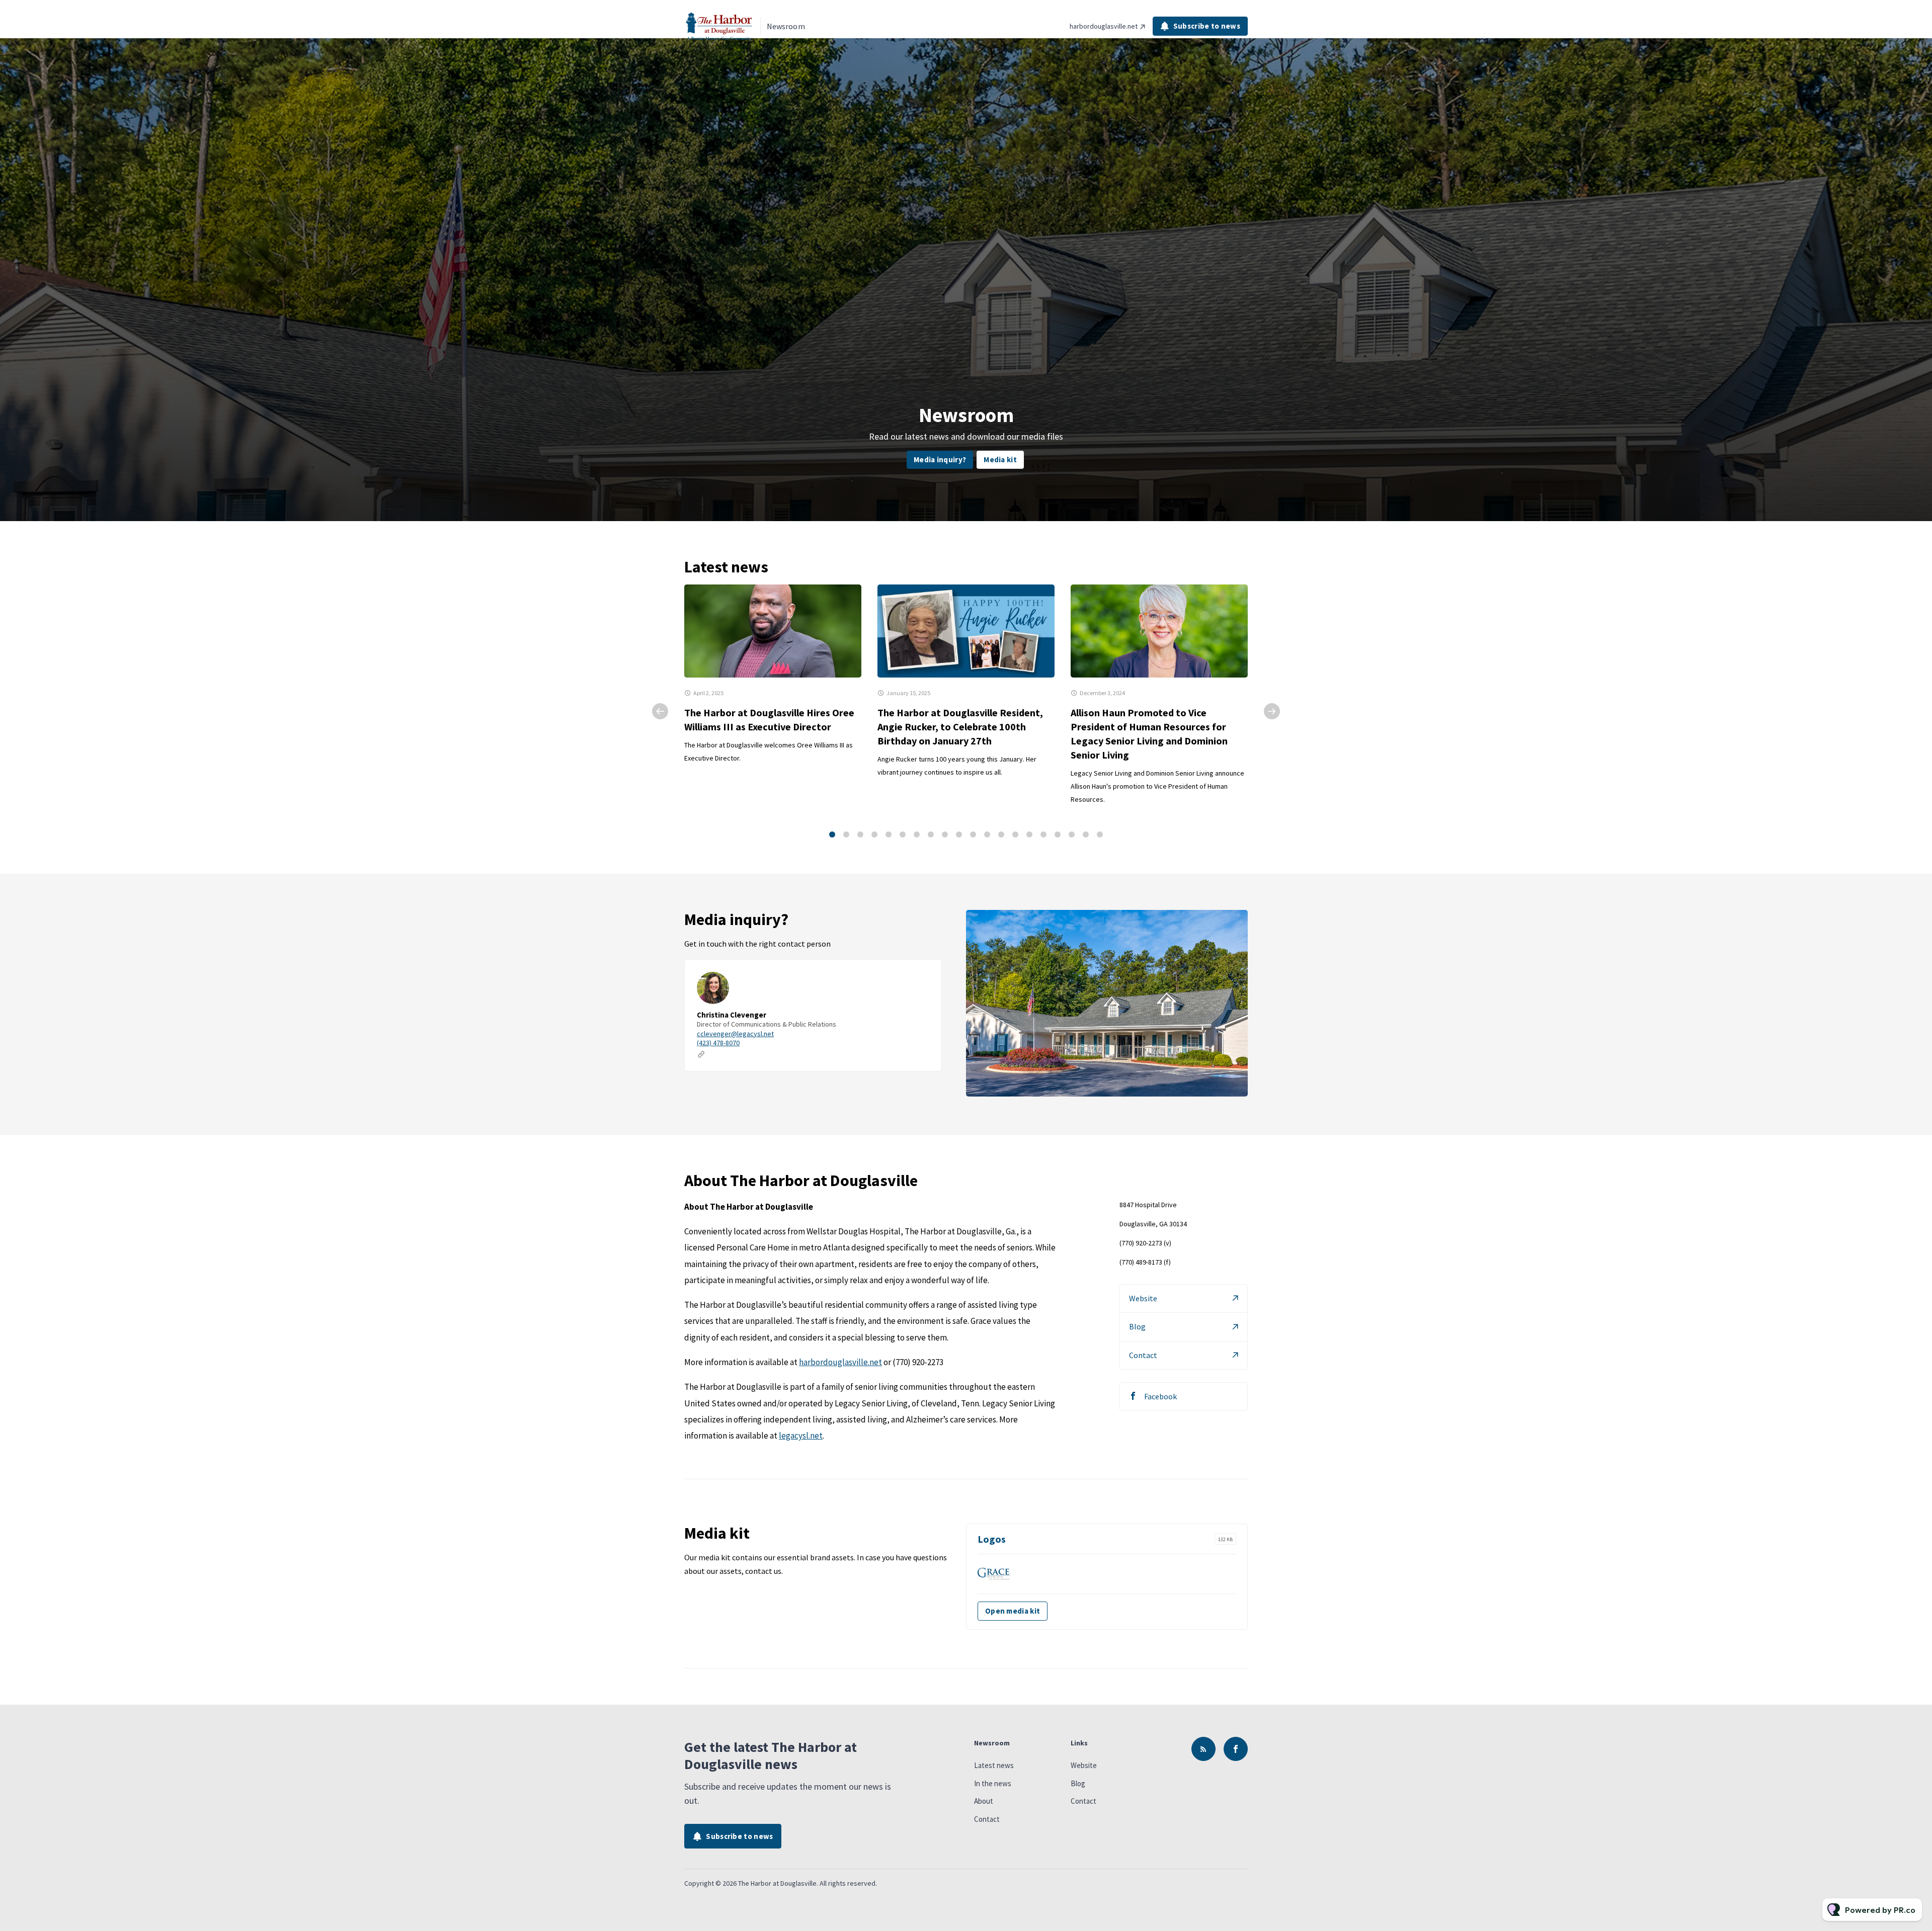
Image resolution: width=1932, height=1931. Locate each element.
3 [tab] (860, 834)
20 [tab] (1100, 834)
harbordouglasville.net (1104, 26)
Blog (1137, 1326)
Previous (660, 711)
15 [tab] (1029, 834)
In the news (993, 1783)
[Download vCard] (924, 976)
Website (1143, 1298)
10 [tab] (959, 834)
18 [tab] (1072, 834)
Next (1272, 711)
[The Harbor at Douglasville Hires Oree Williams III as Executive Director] (773, 631)
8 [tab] (931, 834)
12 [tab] (987, 834)
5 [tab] (889, 834)
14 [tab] (1015, 834)
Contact (1143, 1355)
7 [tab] (917, 834)
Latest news (994, 1765)
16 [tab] (1043, 834)
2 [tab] (846, 834)
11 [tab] (973, 834)
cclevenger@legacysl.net (735, 1034)
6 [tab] (903, 834)
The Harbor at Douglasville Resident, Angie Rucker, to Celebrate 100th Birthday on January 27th (960, 727)
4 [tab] (874, 834)
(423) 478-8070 (718, 1043)
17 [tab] (1058, 834)
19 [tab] (1086, 834)
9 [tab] (945, 834)
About (984, 1801)
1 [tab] (832, 834)
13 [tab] (1001, 834)
